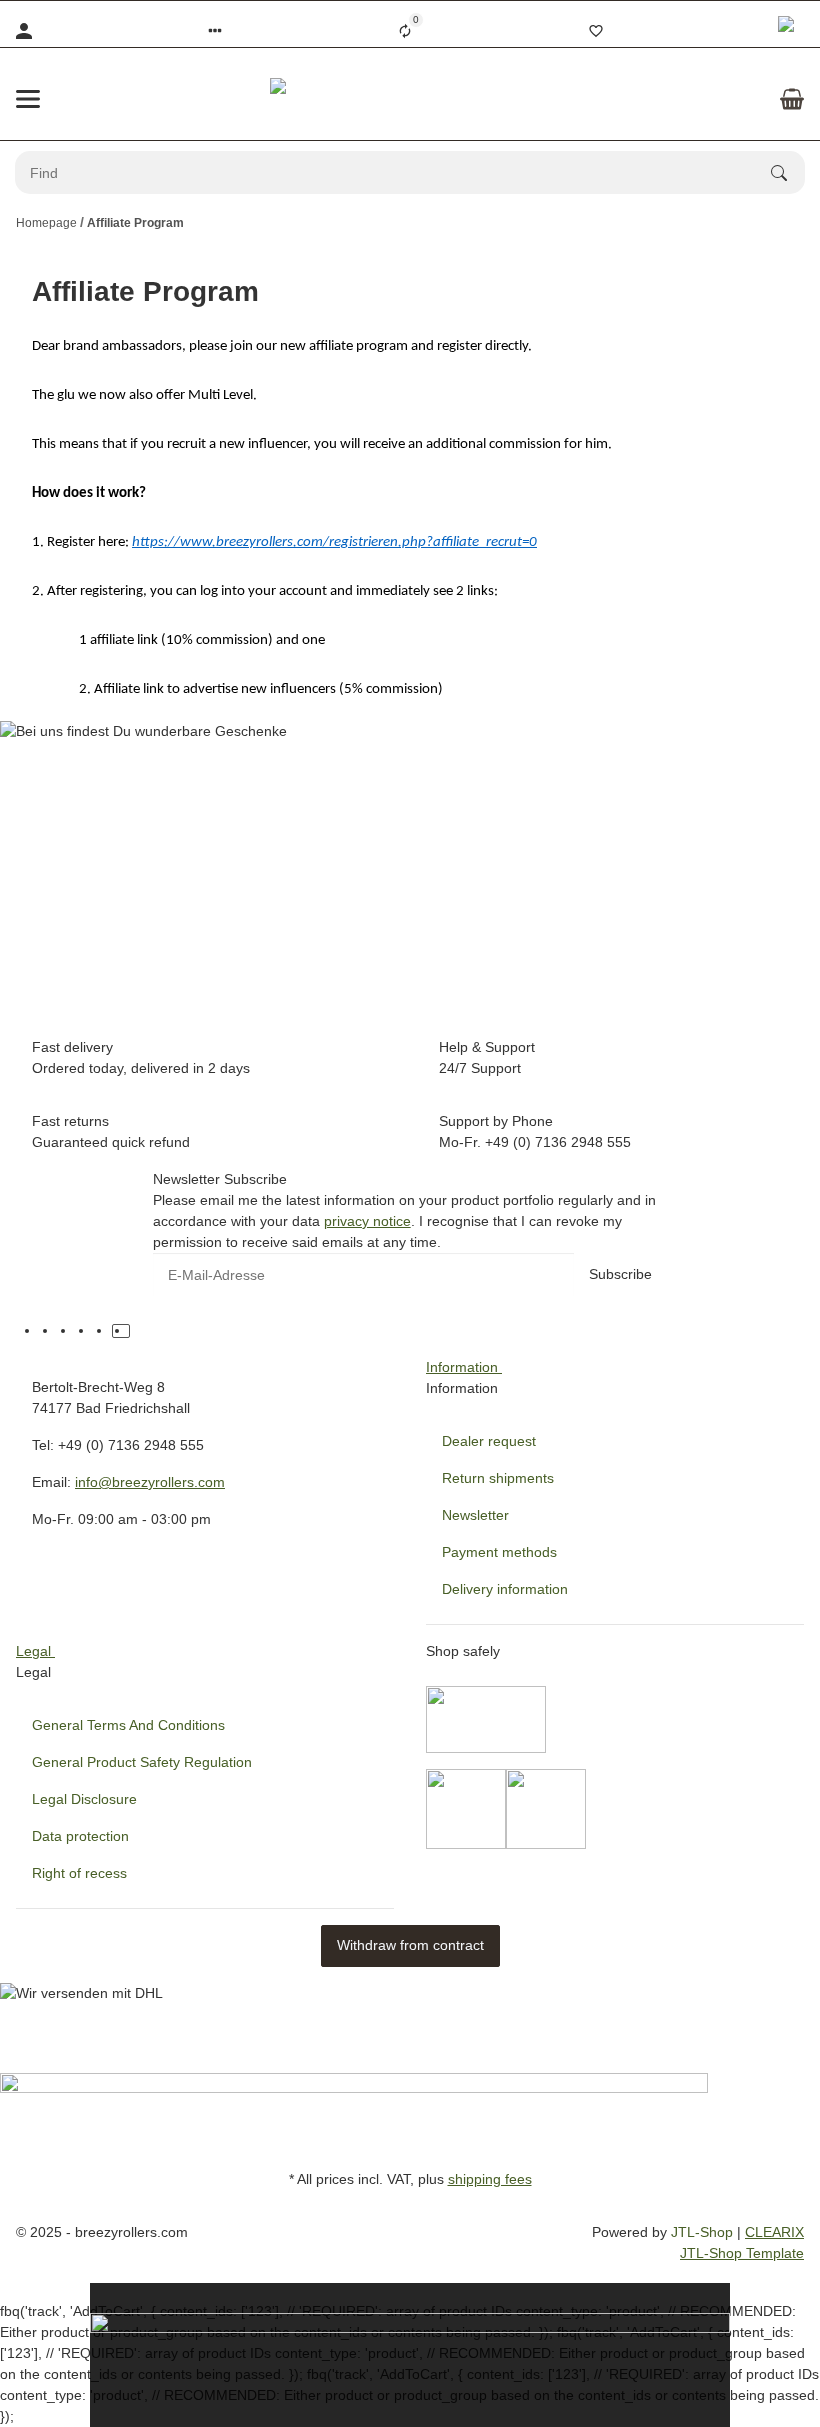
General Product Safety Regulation (142, 1762)
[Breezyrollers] (410, 99)
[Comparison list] (405, 31)
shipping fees (490, 2179)
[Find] (788, 173)
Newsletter (475, 1515)
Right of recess (79, 1873)
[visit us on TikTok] (121, 1331)
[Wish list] (596, 31)
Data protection (80, 1836)
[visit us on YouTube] (67, 1331)
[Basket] (792, 99)
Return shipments (498, 1478)
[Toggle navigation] (28, 99)
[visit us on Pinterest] (85, 1331)
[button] (215, 31)
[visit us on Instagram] (103, 1331)
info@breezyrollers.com (150, 1482)
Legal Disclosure (84, 1799)
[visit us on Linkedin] (139, 1331)
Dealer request (489, 1441)
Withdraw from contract (410, 1945)
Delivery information (505, 1589)
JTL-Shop (704, 2232)
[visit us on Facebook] (49, 1331)
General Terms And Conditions (128, 1725)
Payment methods (499, 1552)
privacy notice (367, 1221)
